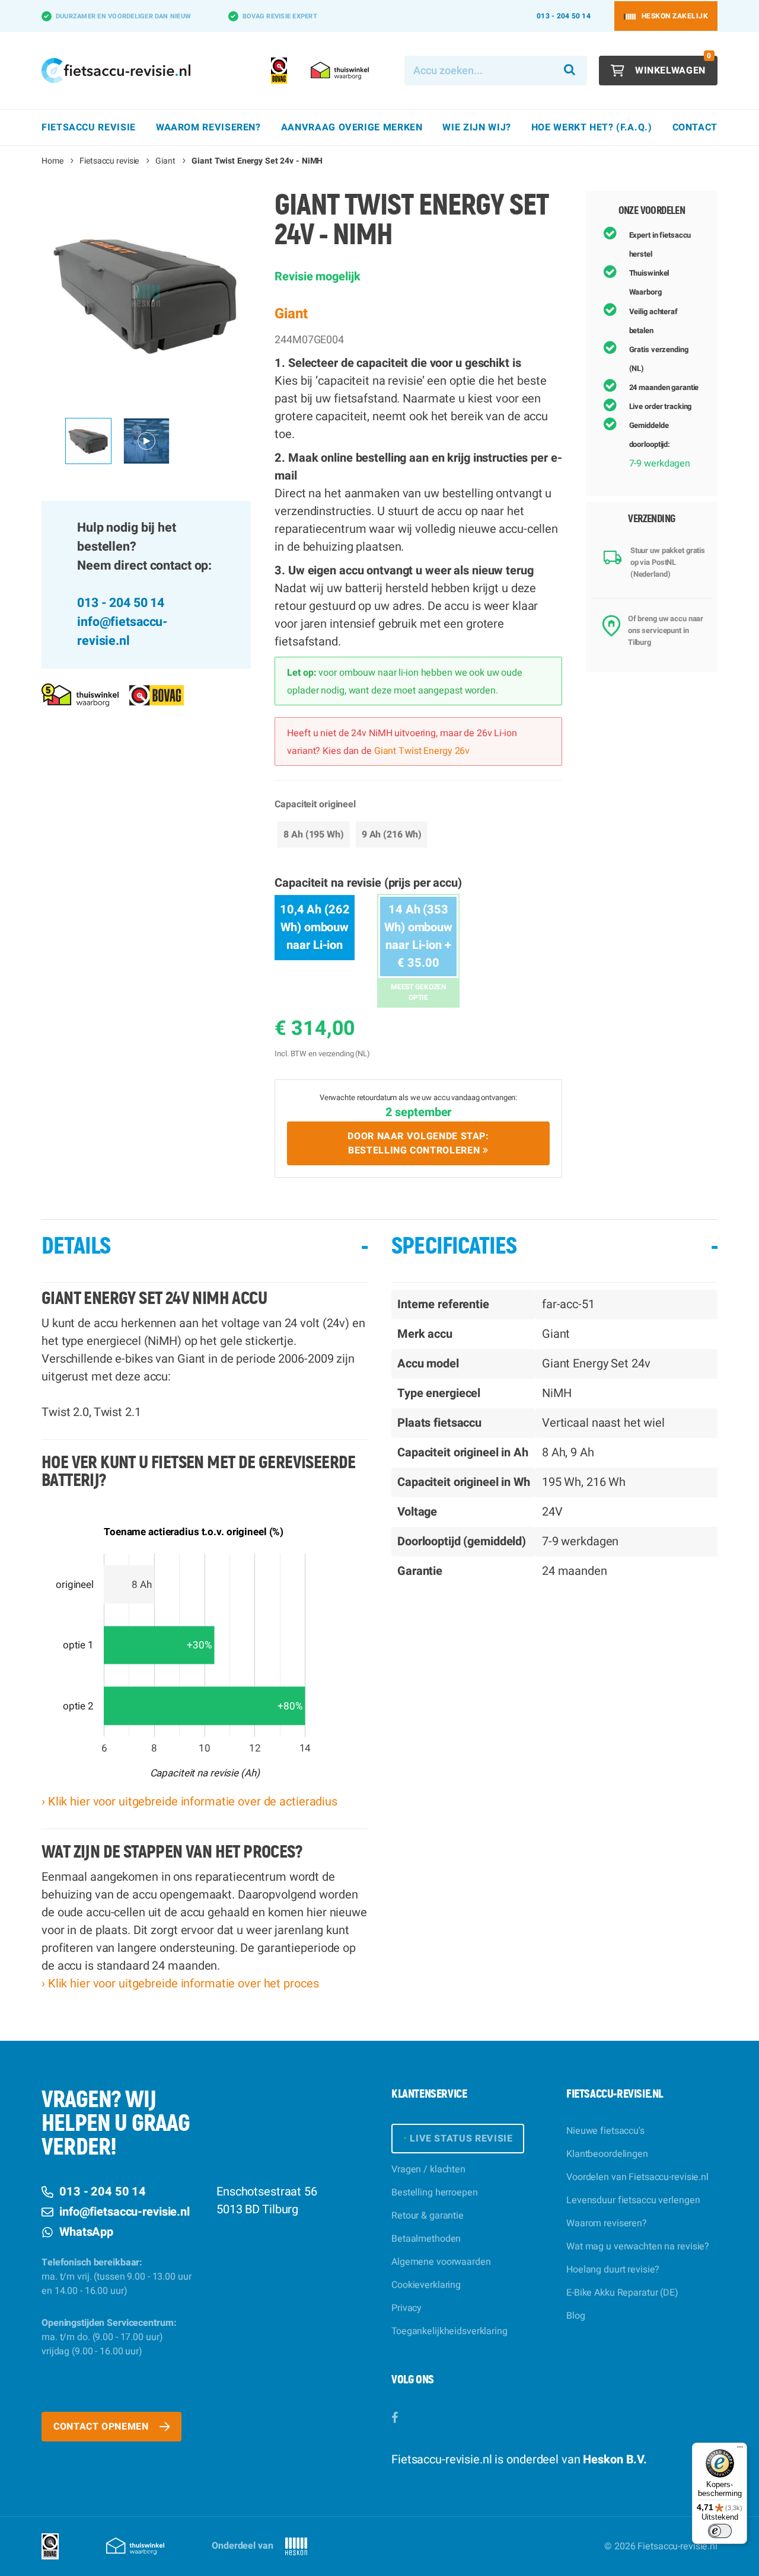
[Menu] (740, 2450)
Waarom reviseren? (607, 2223)
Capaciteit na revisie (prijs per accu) (368, 883)
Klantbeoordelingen (607, 2154)
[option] (146, 295)
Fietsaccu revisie (109, 161)
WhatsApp (86, 2232)
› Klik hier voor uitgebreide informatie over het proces (180, 1984)
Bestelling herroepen (435, 2193)
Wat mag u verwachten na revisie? (638, 2246)
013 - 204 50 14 (564, 16)
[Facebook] (395, 2418)
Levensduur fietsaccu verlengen (633, 2200)
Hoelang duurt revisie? (613, 2270)
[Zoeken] (570, 71)
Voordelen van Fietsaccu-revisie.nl (637, 2177)
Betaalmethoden (426, 2239)
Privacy (406, 2308)
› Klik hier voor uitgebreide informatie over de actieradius (189, 1802)
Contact (695, 127)
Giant (165, 161)
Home (52, 161)
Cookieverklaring (426, 2285)
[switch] (720, 2531)
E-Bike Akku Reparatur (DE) (622, 2293)
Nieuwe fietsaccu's (605, 2131)
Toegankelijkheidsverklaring (449, 2331)
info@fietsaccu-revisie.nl (122, 632)
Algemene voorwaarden (441, 2262)
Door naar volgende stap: (418, 1143)
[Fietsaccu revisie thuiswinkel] (80, 695)
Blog (576, 2316)
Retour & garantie (428, 2216)
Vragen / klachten (428, 2169)
